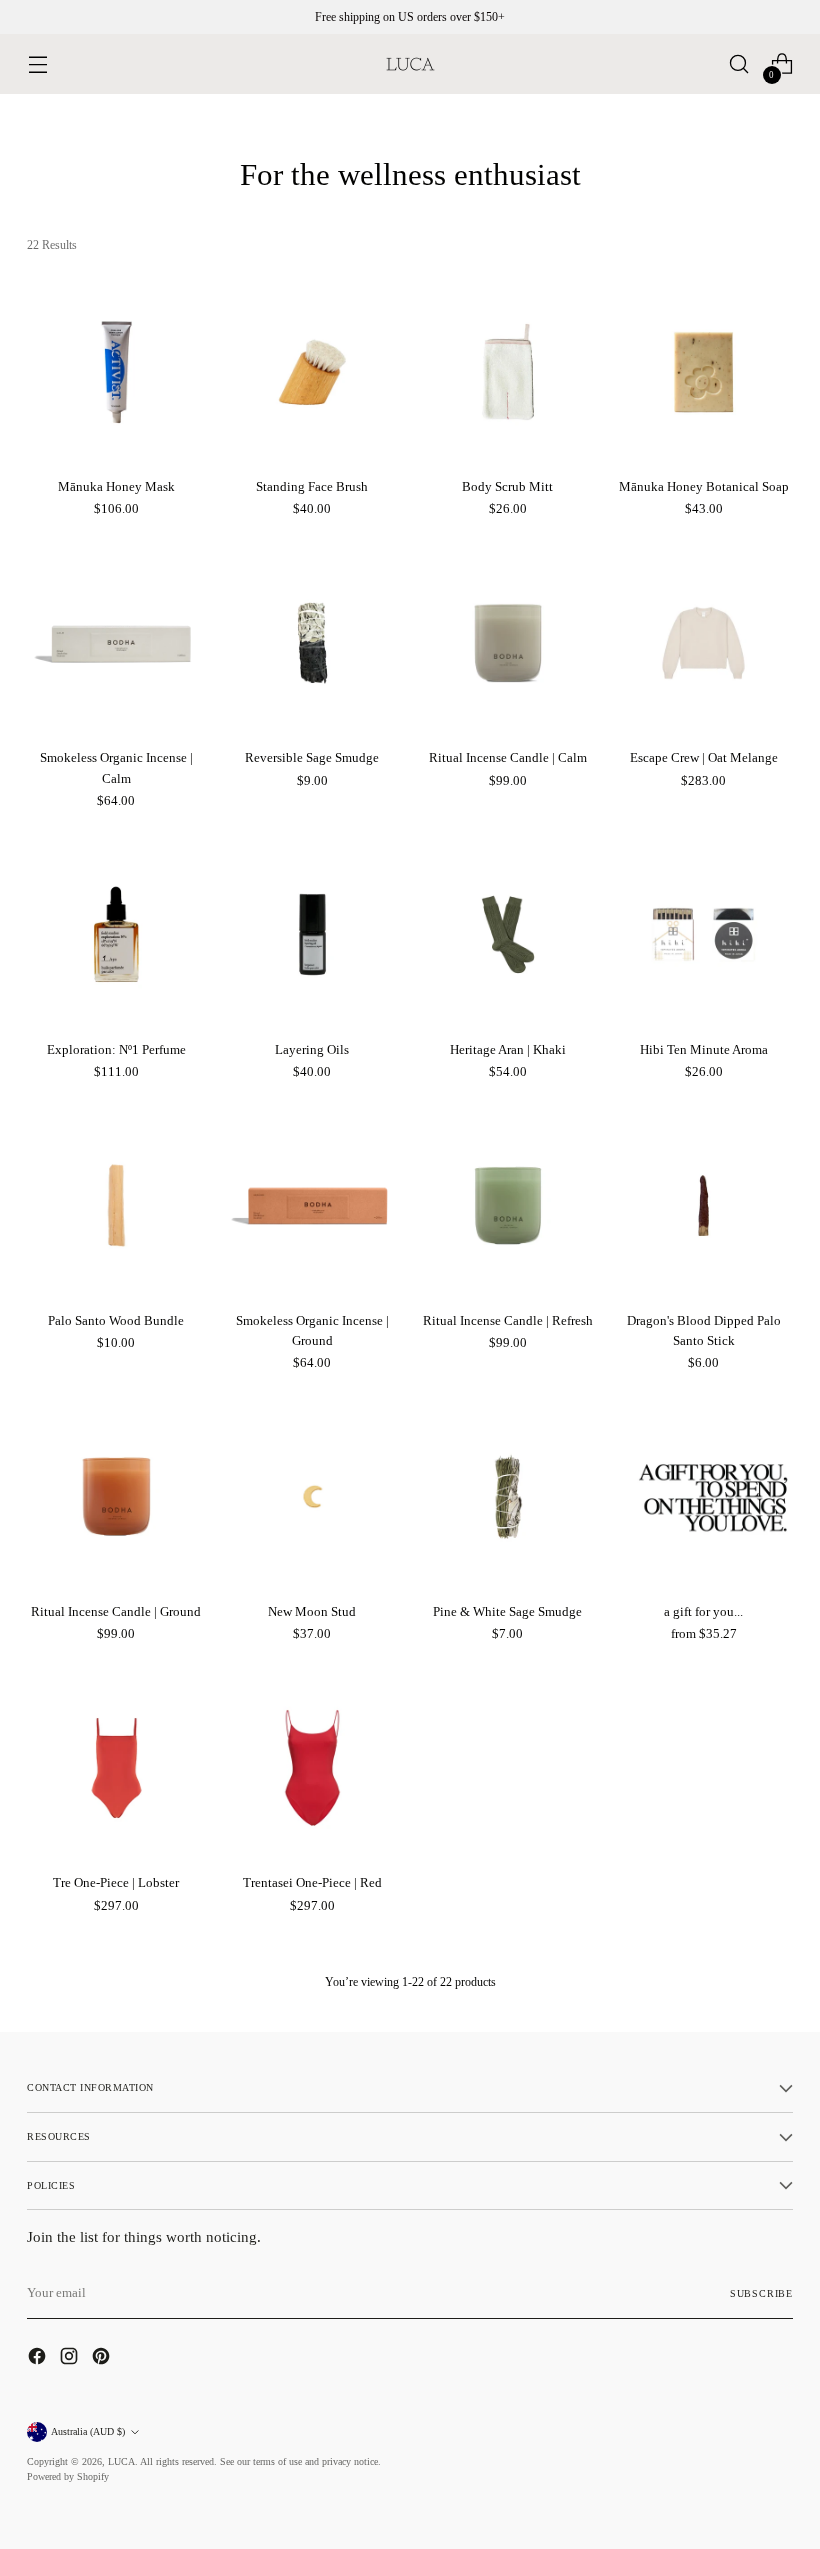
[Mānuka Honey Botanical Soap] (703, 372)
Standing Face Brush (312, 486)
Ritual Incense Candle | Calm (508, 757)
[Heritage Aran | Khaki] (508, 934)
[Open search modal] (739, 64)
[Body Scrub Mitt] (508, 372)
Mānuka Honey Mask (116, 486)
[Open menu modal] (37, 64)
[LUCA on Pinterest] (103, 2359)
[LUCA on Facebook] (39, 2359)
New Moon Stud (312, 1611)
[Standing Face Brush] (312, 372)
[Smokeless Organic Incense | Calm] (116, 643)
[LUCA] (410, 64)
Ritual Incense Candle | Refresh (508, 1320)
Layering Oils (312, 1049)
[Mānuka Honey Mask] (116, 372)
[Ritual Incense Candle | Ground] (116, 1496)
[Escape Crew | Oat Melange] (703, 643)
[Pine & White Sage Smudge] (508, 1496)
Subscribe (761, 2293)
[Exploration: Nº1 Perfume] (116, 934)
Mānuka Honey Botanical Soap (704, 486)
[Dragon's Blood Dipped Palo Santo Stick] (703, 1205)
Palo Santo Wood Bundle (116, 1320)
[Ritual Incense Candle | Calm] (508, 643)
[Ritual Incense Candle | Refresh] (508, 1205)
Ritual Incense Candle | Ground (116, 1611)
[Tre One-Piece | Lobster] (116, 1768)
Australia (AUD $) (88, 2431)
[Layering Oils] (312, 934)
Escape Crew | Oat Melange (704, 757)
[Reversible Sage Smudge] (312, 643)
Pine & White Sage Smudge (507, 1611)
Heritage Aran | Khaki (508, 1049)
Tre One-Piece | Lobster (116, 1882)
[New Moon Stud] (312, 1496)
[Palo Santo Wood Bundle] (116, 1205)
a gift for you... (703, 1611)
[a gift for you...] (703, 1496)
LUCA (121, 2461)
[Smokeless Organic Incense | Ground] (312, 1205)
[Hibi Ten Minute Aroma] (703, 934)
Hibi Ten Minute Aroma (704, 1049)
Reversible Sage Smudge (312, 757)
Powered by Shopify (68, 2476)
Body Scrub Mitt (507, 486)
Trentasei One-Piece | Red (312, 1882)
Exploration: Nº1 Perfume (116, 1049)
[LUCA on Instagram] (71, 2359)
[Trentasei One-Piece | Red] (312, 1768)
